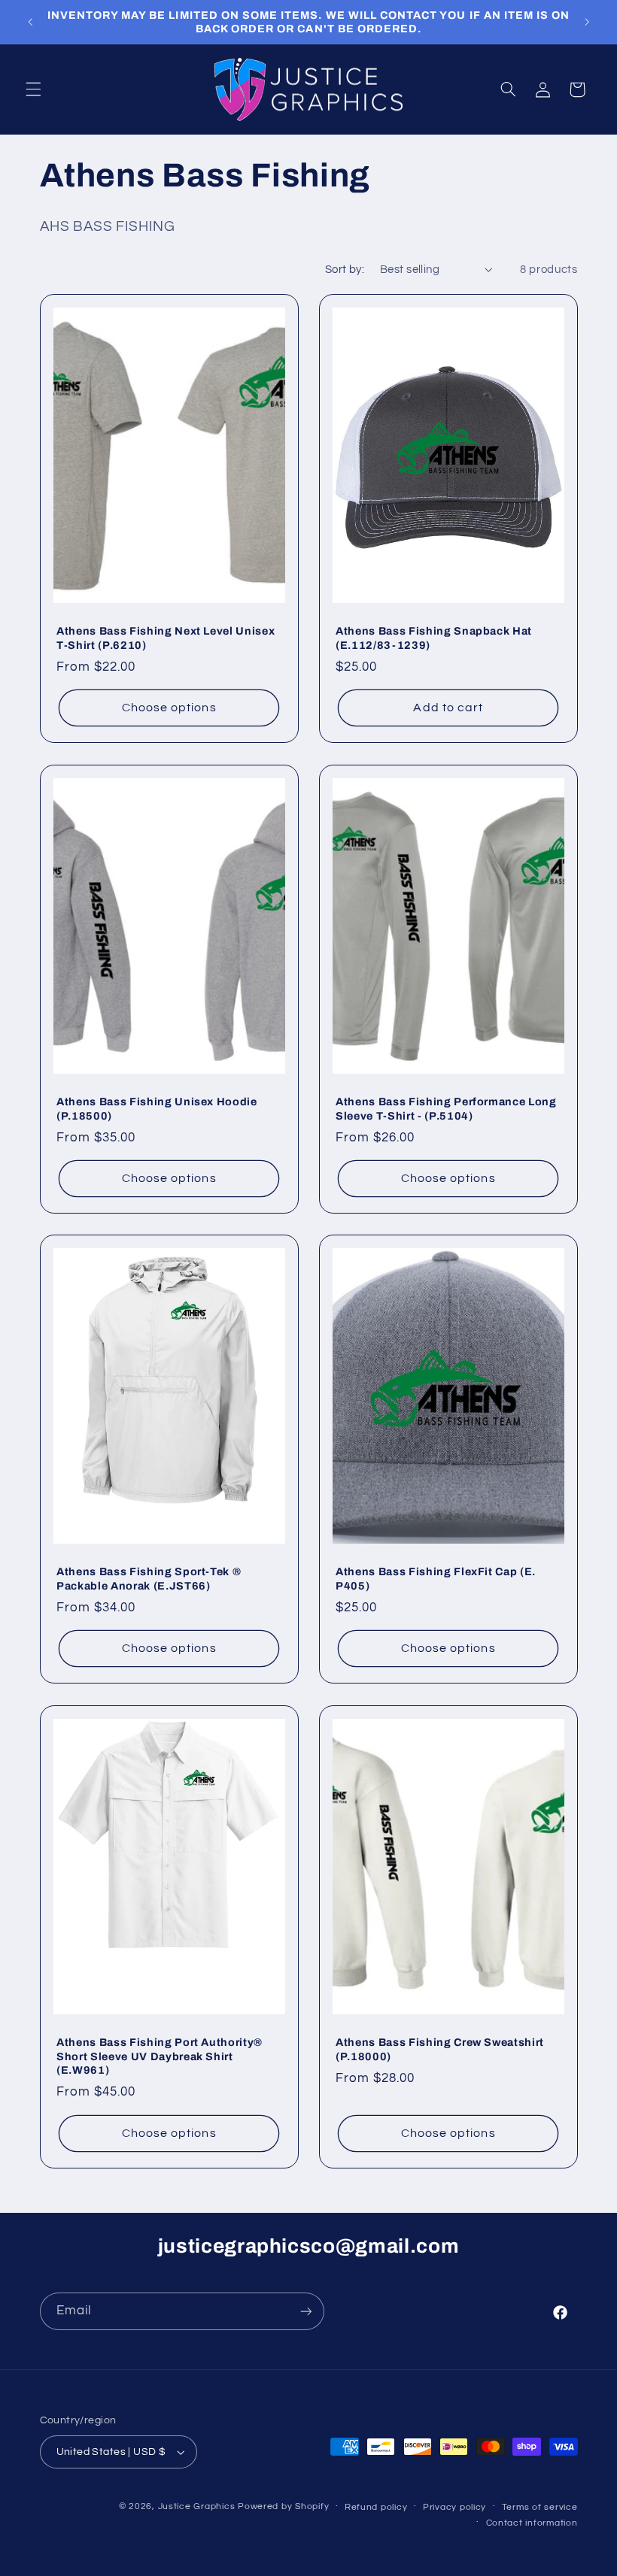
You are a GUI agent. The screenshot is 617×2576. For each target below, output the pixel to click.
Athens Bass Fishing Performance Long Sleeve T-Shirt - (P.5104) (446, 1108)
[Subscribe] (305, 2311)
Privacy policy (454, 2507)
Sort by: (345, 270)
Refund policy (376, 2507)
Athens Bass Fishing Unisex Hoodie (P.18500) (157, 1108)
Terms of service (540, 2507)
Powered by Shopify (283, 2506)
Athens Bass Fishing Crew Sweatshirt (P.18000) (440, 2049)
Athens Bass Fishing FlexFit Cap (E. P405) (436, 1579)
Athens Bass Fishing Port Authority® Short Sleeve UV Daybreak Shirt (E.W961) (160, 2056)
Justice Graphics (197, 2506)
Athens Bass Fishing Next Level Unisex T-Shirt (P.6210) (166, 638)
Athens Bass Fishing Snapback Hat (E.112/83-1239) (434, 638)
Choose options (169, 708)
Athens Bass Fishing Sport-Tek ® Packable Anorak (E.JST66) (149, 1579)
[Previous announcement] (30, 22)
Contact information (532, 2523)
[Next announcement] (587, 22)
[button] (33, 89)
